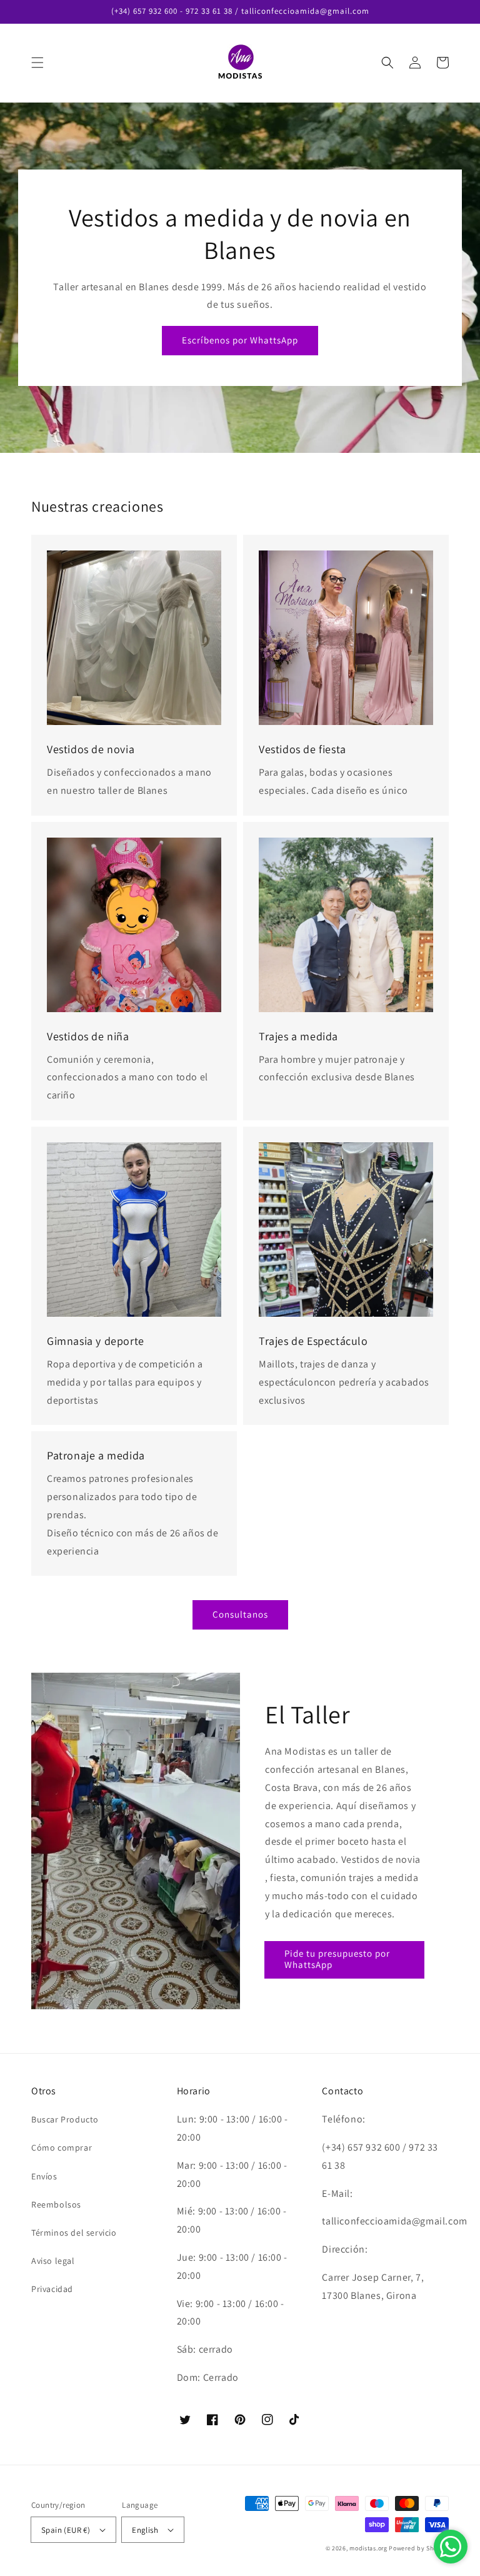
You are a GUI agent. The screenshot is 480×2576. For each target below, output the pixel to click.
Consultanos (240, 1614)
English (145, 2530)
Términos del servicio (74, 2233)
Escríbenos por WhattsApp (240, 340)
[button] (37, 63)
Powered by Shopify (419, 2548)
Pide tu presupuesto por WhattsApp (337, 1959)
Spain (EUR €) (66, 2530)
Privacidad (52, 2289)
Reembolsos (56, 2204)
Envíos (44, 2176)
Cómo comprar (62, 2148)
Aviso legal (53, 2261)
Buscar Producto (65, 2119)
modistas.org (368, 2548)
